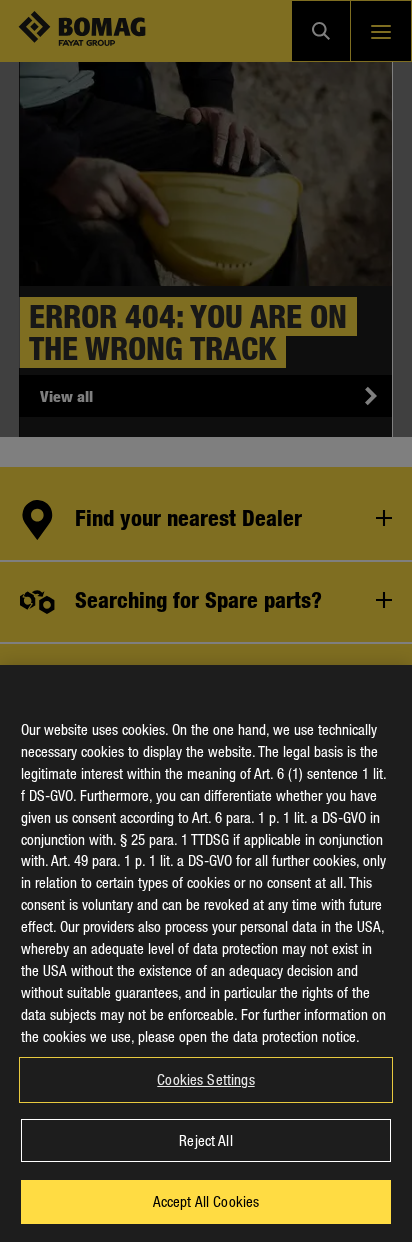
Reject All (205, 1140)
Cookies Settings (205, 1079)
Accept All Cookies (206, 1201)
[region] (206, 953)
